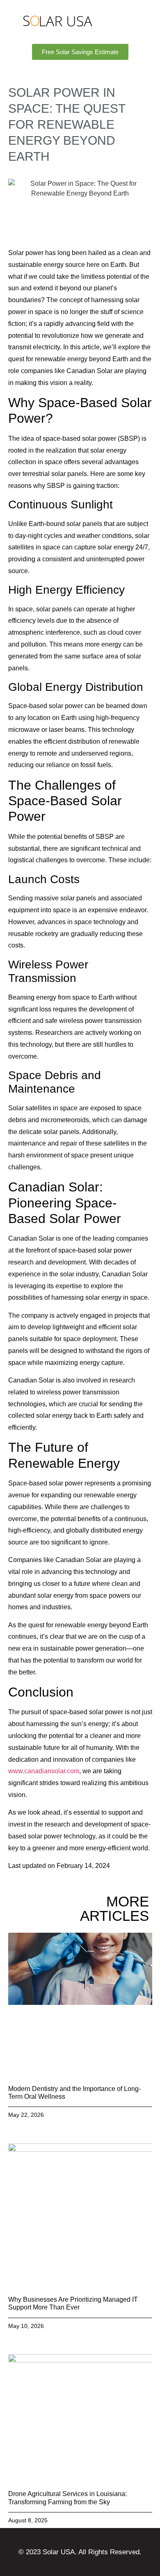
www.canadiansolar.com (44, 1771)
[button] (133, 21)
